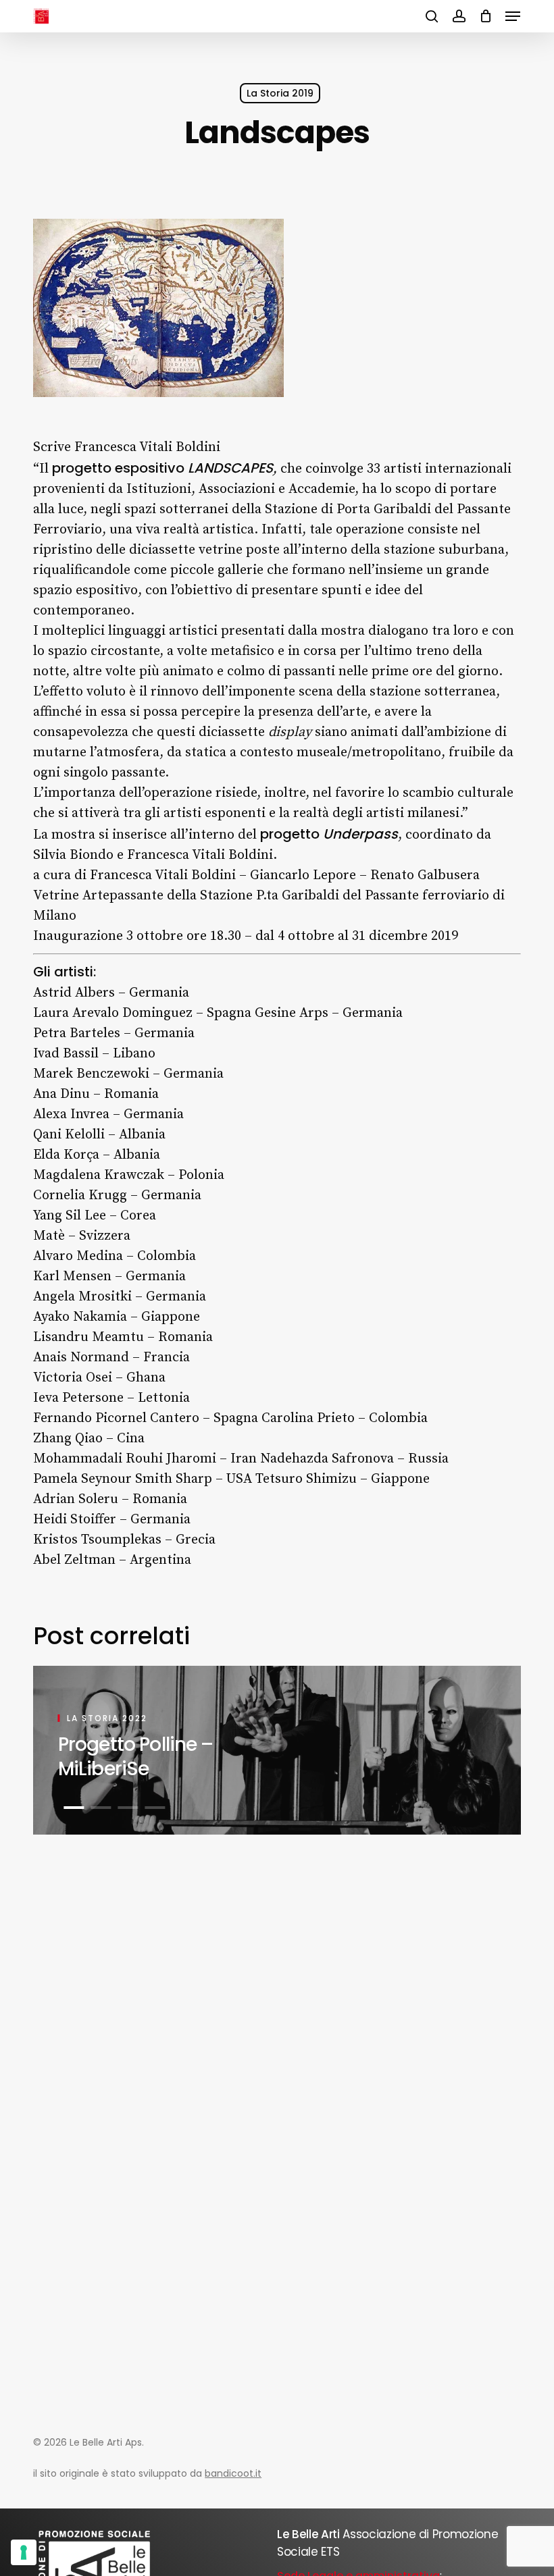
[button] (513, 16)
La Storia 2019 (280, 93)
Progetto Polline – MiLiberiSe (136, 1757)
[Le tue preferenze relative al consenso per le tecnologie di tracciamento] (24, 2552)
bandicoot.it (233, 2473)
